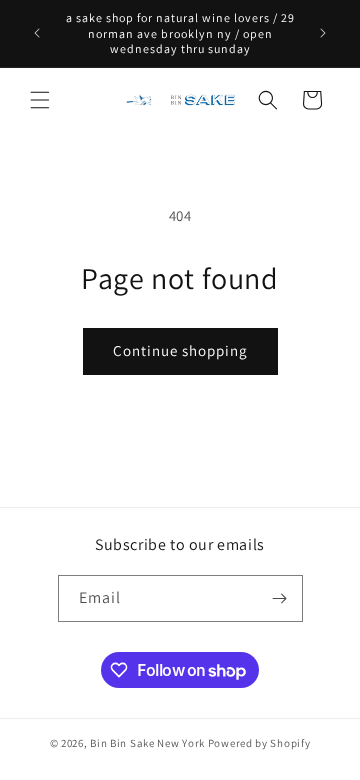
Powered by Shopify (259, 743)
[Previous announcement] (37, 33)
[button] (40, 100)
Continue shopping (180, 350)
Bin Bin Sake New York (147, 743)
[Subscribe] (280, 598)
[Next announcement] (323, 33)
